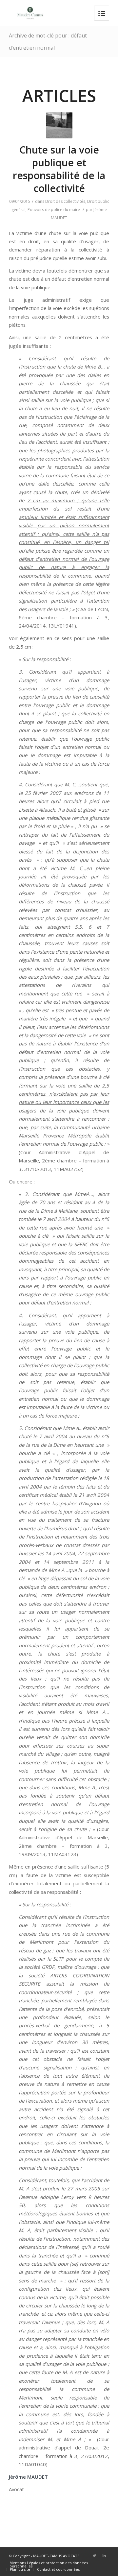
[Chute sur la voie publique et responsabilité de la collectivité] (59, 125)
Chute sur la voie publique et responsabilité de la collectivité (59, 169)
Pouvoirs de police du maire (54, 210)
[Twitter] (94, 2556)
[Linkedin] (104, 2556)
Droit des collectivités (65, 201)
